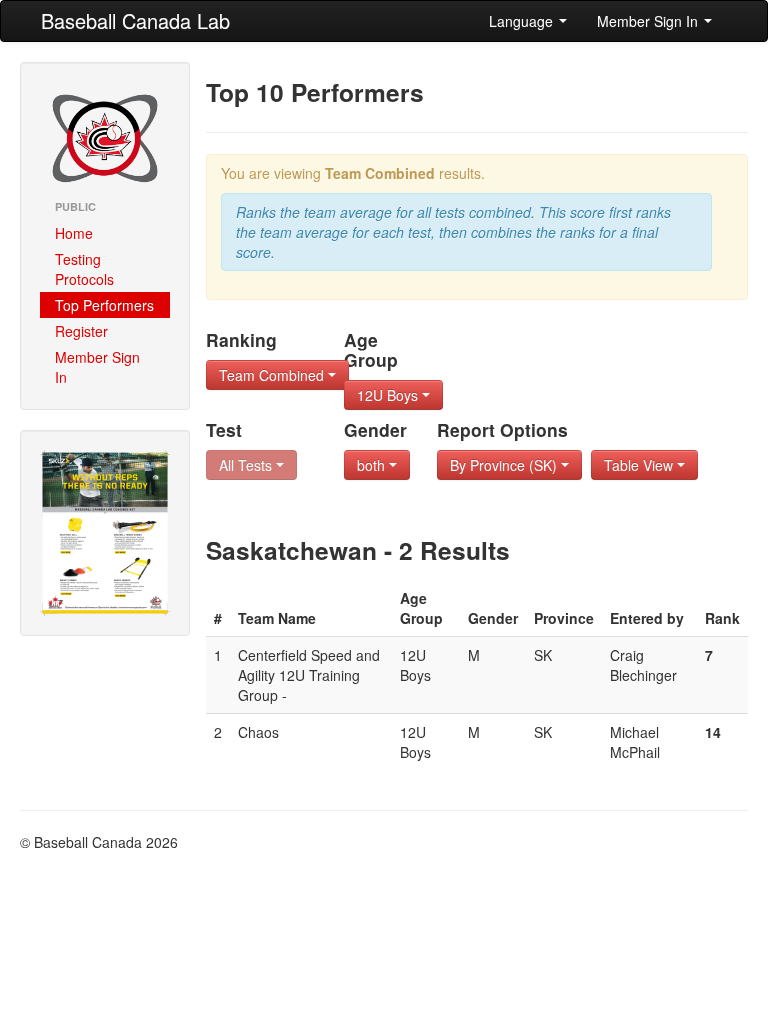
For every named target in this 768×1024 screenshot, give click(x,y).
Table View (640, 465)
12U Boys (389, 395)
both (373, 465)
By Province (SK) (505, 465)
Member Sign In (649, 21)
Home (74, 233)
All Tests (247, 465)
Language (523, 21)
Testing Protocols (84, 269)
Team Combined (273, 375)
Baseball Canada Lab (135, 20)
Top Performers (104, 305)
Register (81, 331)
